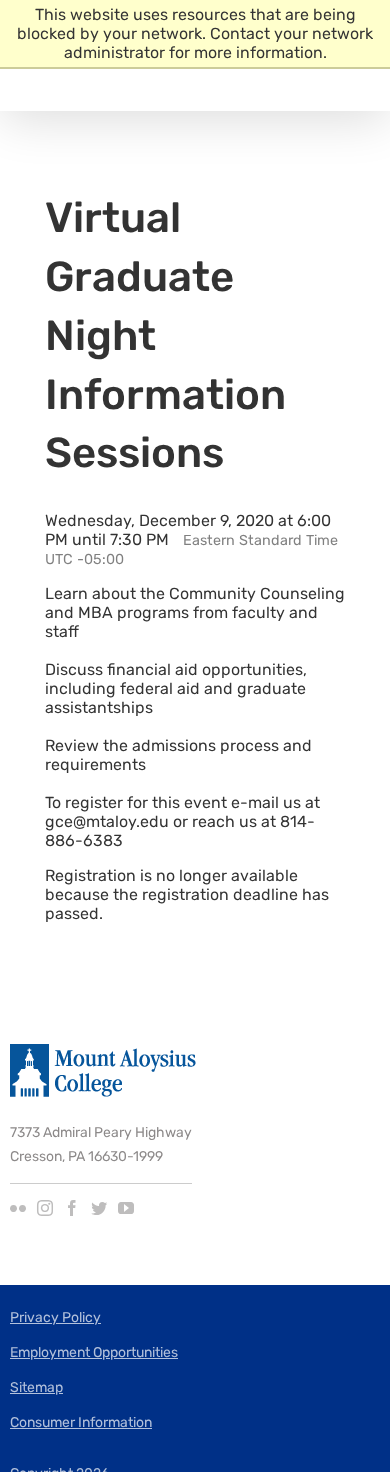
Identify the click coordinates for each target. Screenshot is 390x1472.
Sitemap (36, 1387)
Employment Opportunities (94, 1352)
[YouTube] (126, 1208)
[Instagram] (45, 1208)
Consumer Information (81, 1422)
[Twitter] (99, 1208)
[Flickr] (18, 1208)
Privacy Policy (55, 1317)
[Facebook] (72, 1208)
